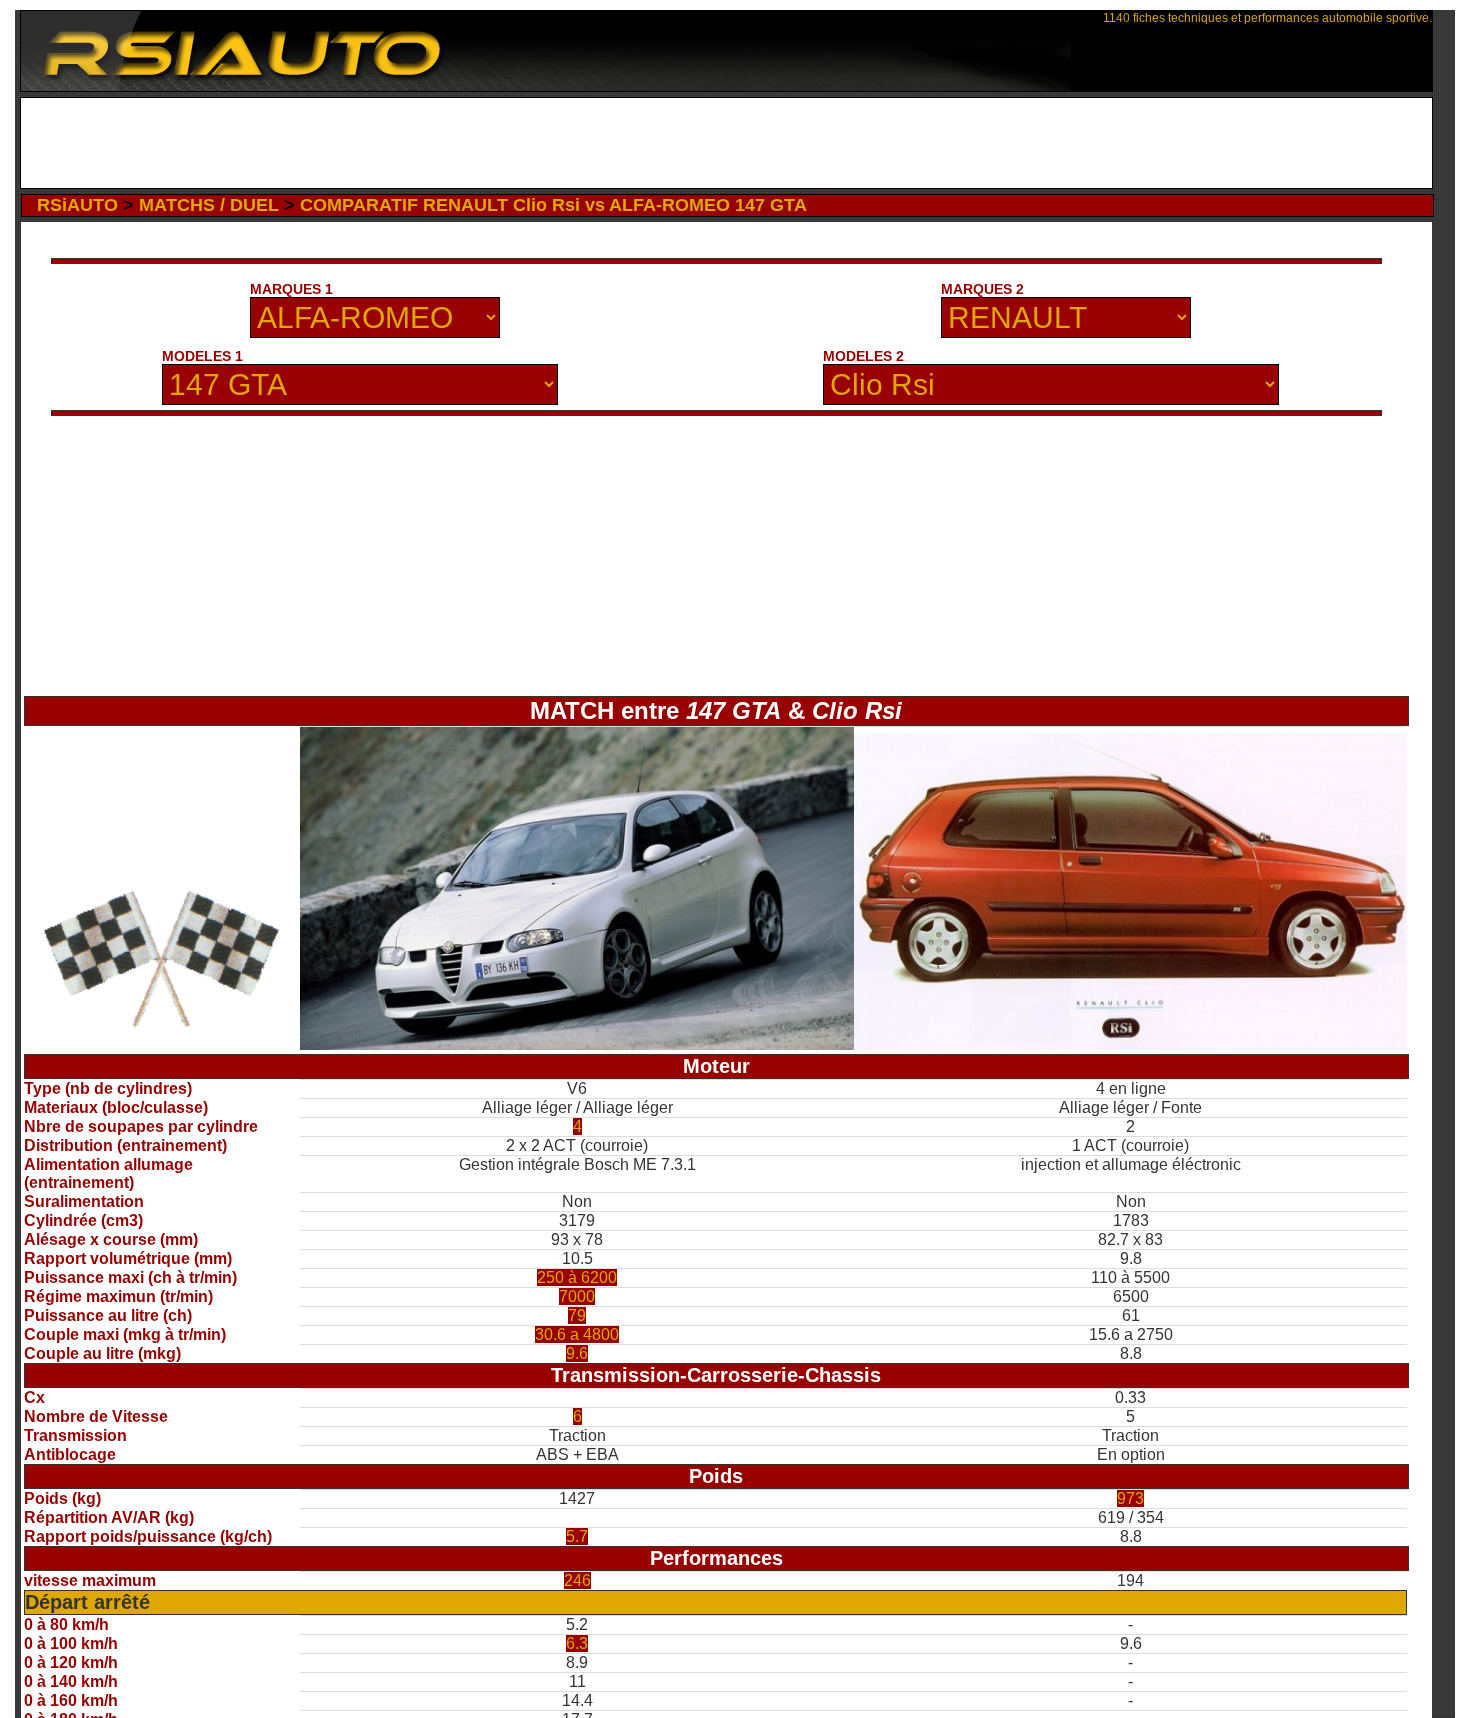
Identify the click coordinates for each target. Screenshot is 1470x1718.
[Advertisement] (726, 143)
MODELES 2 (863, 356)
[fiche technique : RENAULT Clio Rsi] (1130, 1044)
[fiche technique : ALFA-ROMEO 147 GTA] (576, 1044)
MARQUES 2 (982, 289)
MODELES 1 (202, 356)
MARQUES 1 (291, 289)
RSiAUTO (77, 205)
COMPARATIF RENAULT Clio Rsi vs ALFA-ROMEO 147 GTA (553, 205)
